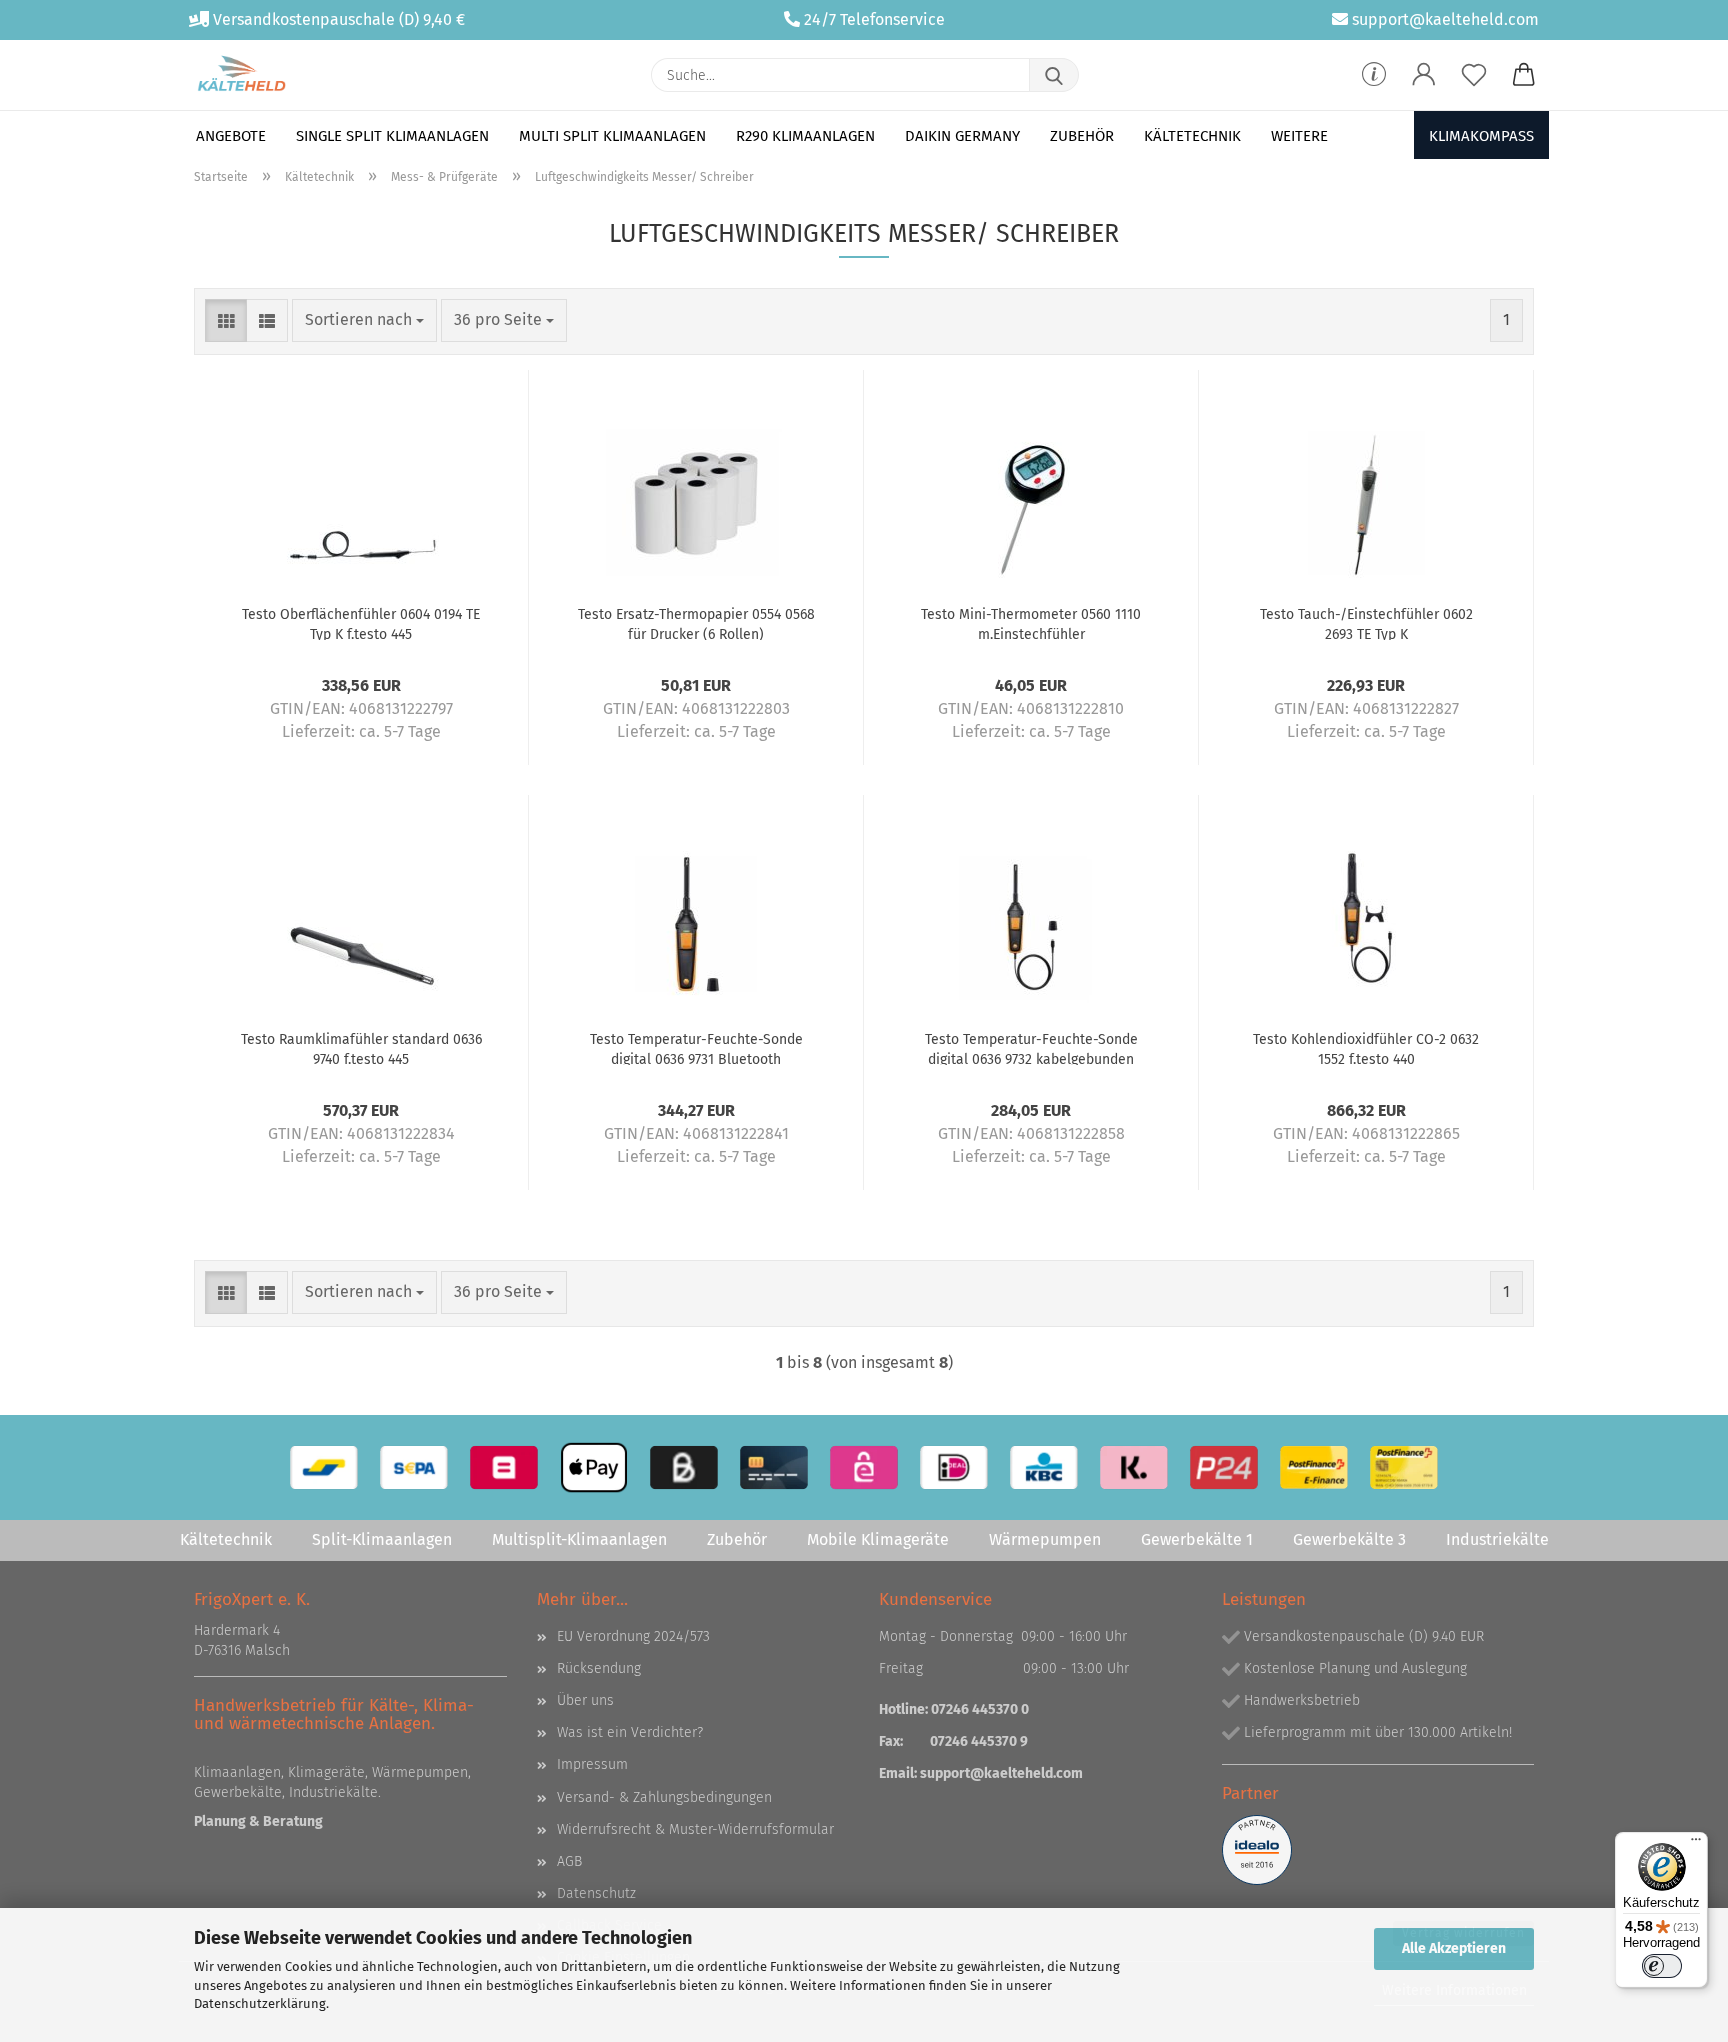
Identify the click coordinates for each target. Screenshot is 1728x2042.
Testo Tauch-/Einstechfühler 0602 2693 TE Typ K (1366, 623)
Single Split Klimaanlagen (392, 136)
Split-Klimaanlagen (382, 1539)
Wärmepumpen (1045, 1539)
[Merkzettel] (1474, 75)
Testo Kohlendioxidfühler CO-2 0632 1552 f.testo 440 (1366, 1048)
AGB (569, 1861)
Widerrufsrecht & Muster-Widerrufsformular (695, 1829)
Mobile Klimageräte (878, 1539)
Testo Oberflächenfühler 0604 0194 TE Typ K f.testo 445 (361, 623)
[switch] (1662, 1966)
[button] (1424, 75)
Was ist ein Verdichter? (630, 1732)
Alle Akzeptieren (1454, 1948)
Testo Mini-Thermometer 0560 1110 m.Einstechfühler (1031, 623)
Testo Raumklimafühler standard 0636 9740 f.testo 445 (361, 1048)
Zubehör (1082, 136)
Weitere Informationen (1454, 1990)
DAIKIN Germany (962, 136)
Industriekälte (1497, 1539)
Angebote (231, 136)
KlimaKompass (1481, 136)
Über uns (585, 1700)
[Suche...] (1054, 75)
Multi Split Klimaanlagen (612, 136)
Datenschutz (596, 1893)
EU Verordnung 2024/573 (633, 1636)
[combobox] (364, 320)
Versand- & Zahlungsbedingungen (664, 1797)
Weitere (1299, 136)
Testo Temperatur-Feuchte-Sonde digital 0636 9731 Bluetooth (696, 1048)
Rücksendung (599, 1668)
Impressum (592, 1764)
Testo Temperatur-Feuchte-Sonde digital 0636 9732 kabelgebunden (1031, 1048)
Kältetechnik (1192, 136)
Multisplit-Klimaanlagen (579, 1539)
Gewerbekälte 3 (1349, 1539)
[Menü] (1696, 1844)
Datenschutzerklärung (260, 2003)
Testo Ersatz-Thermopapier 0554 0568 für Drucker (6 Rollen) (696, 623)
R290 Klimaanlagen (805, 136)
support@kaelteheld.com (1445, 19)
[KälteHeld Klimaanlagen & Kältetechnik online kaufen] (241, 75)
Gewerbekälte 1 (1197, 1539)
